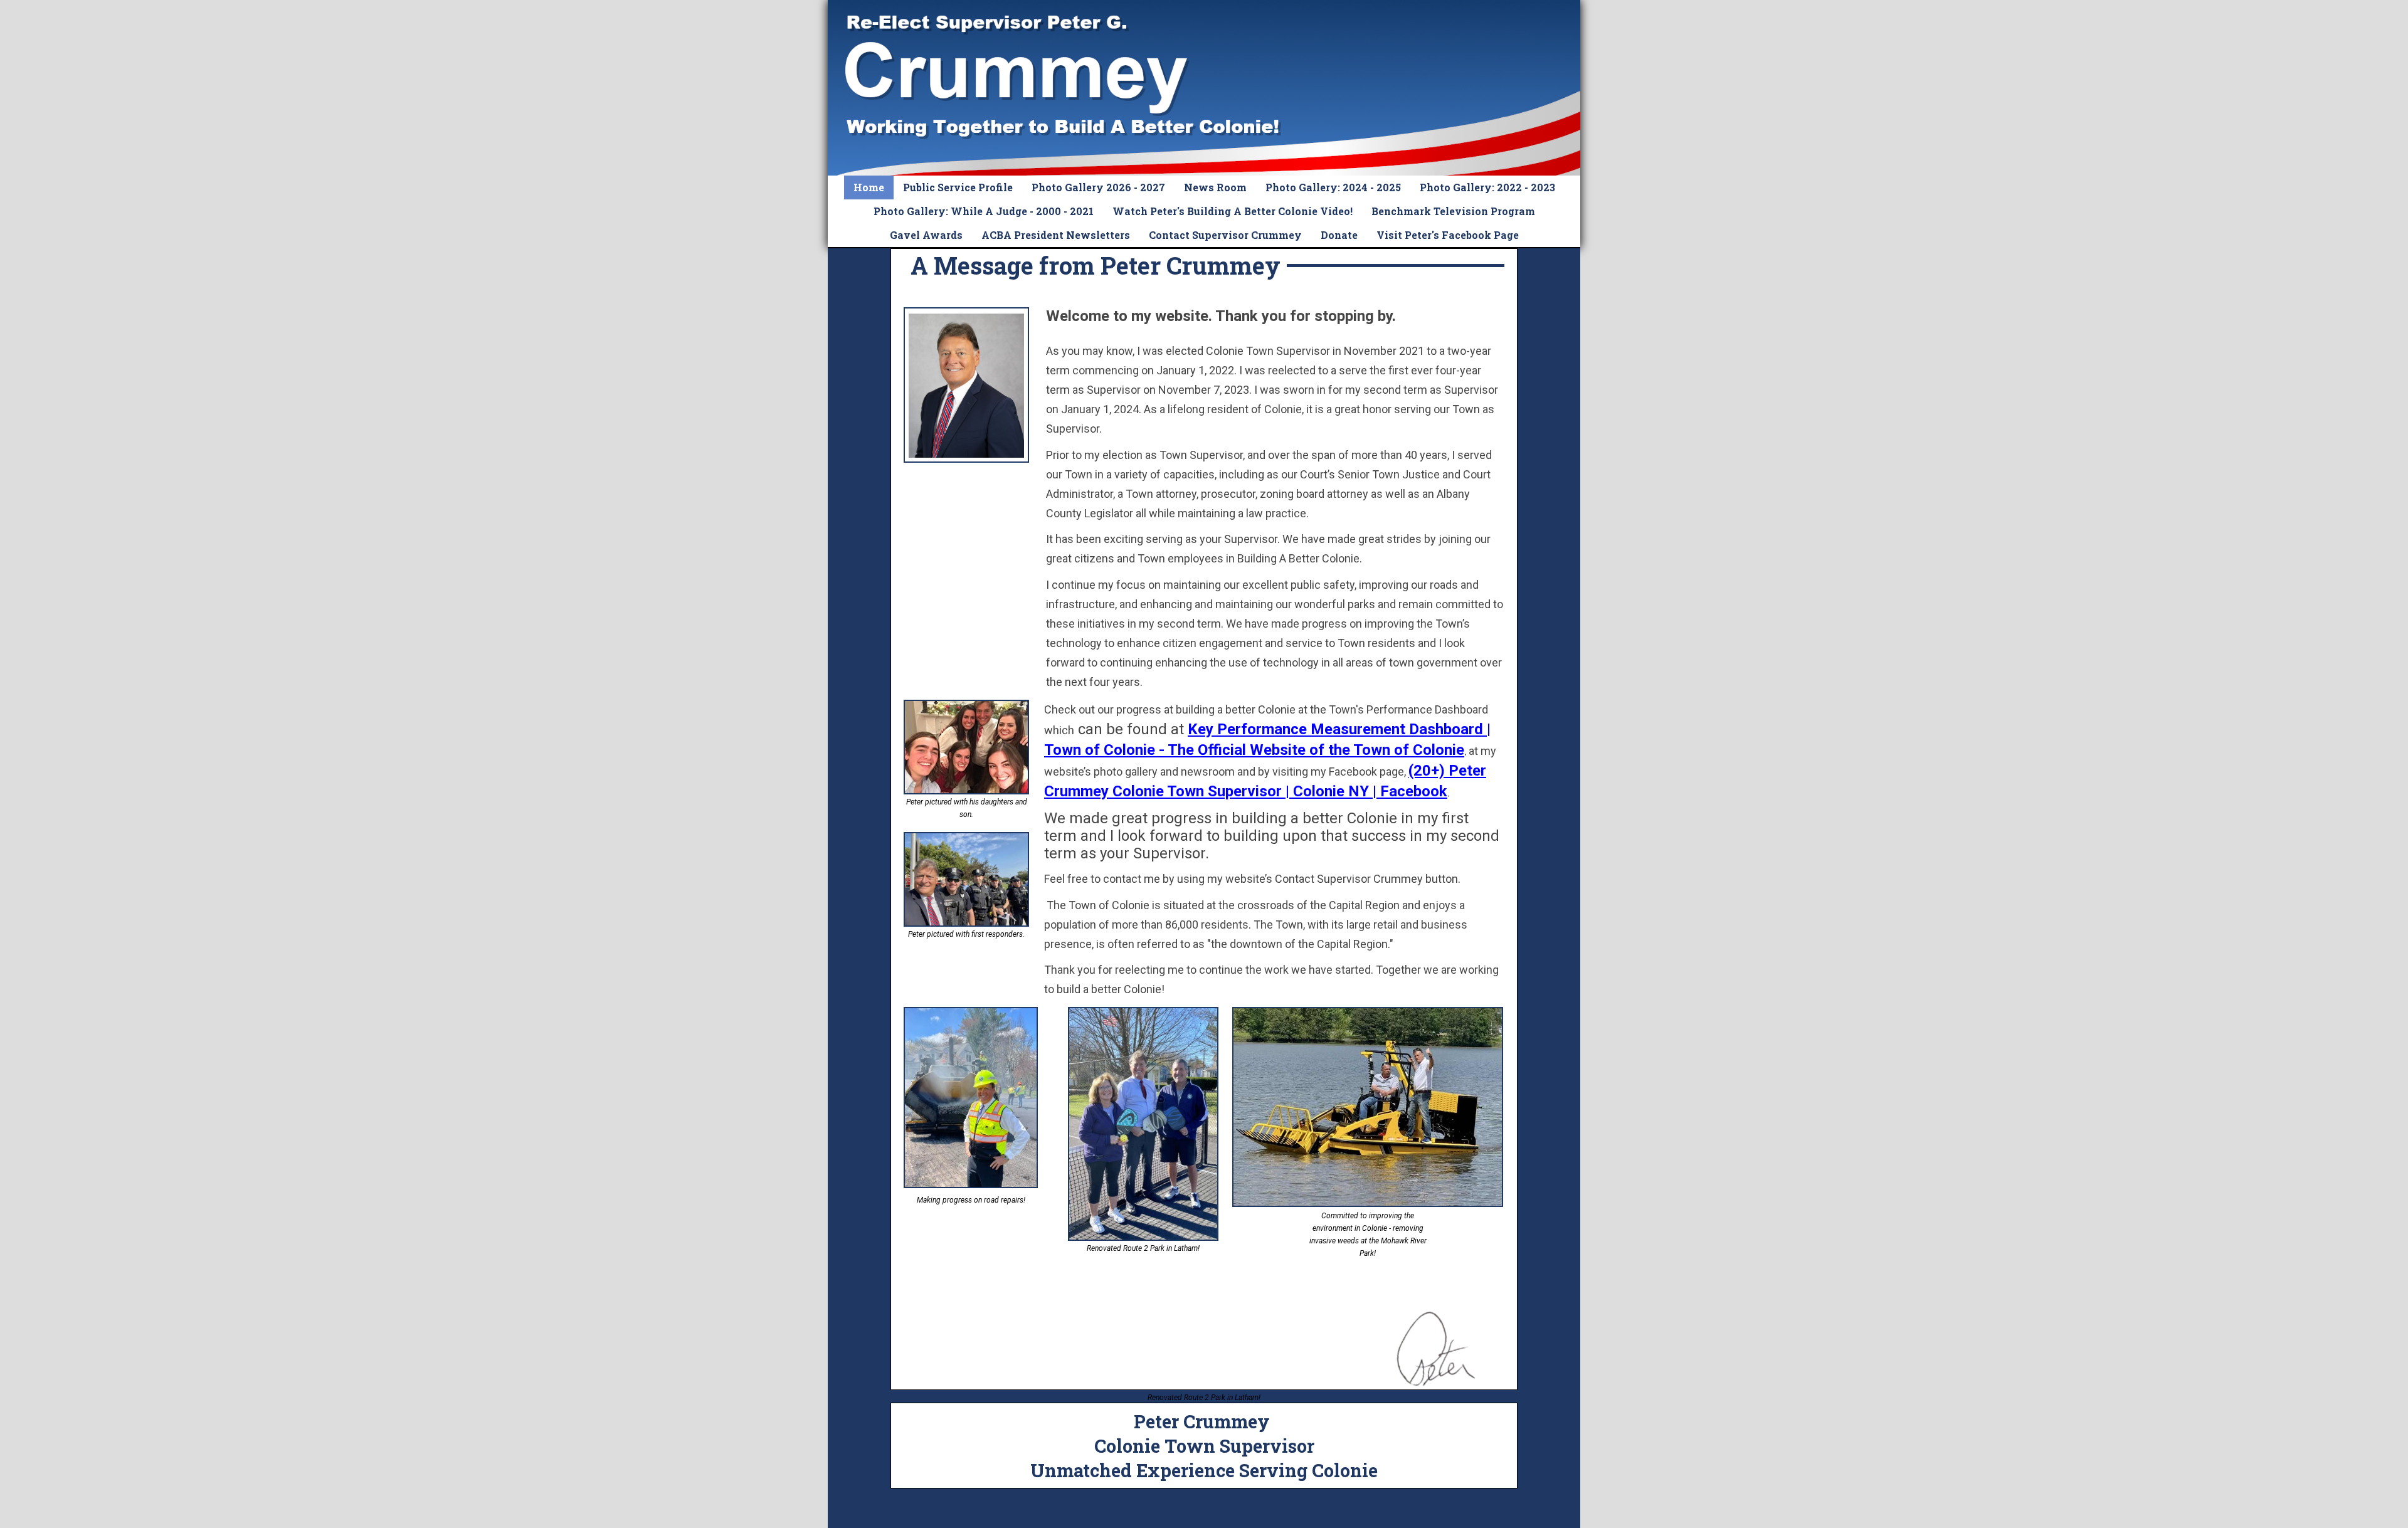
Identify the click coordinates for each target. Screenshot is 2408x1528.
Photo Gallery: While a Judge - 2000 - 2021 (984, 211)
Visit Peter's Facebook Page (1448, 235)
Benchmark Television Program (1453, 211)
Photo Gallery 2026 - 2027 (1098, 187)
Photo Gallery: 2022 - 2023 (1487, 187)
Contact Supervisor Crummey (1225, 235)
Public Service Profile (958, 187)
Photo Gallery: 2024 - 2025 (1333, 187)
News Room (1215, 187)
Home (869, 187)
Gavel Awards (926, 235)
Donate (1339, 235)
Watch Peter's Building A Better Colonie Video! (1233, 211)
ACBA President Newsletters (1056, 235)
